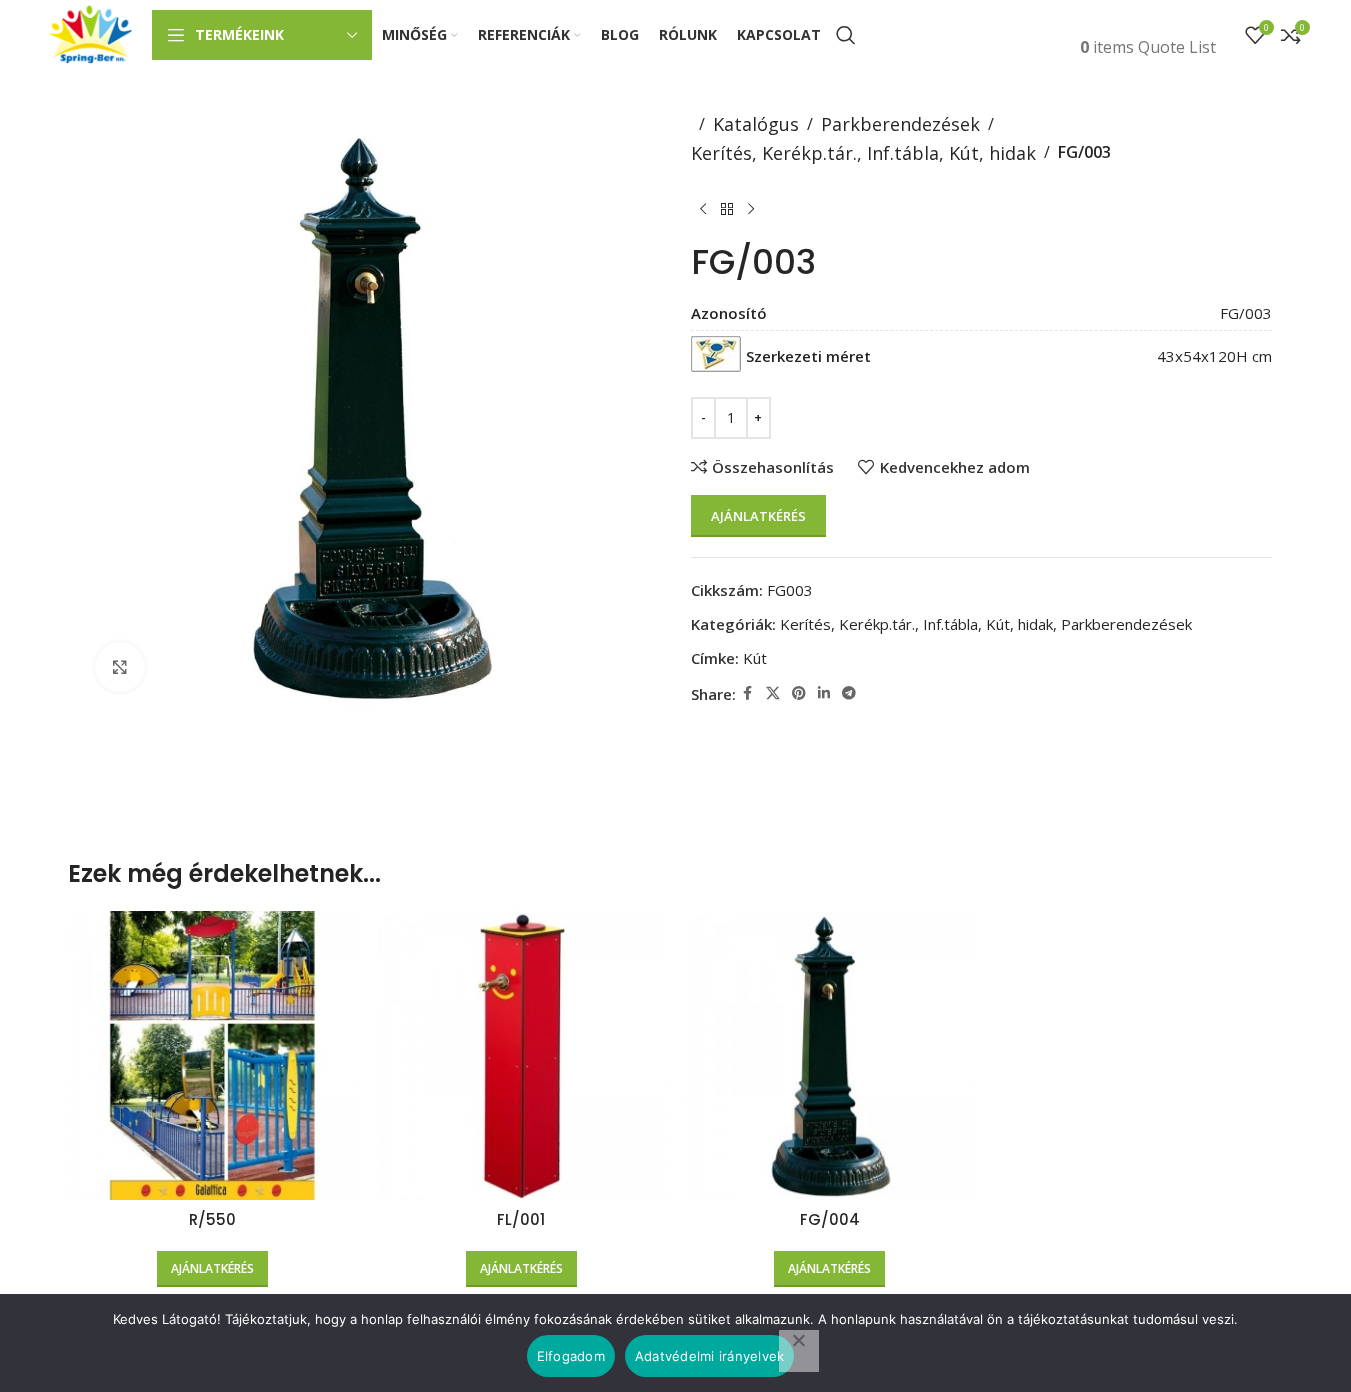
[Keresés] (846, 35)
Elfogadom (571, 1356)
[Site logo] (90, 33)
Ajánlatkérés (758, 516)
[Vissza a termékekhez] (727, 210)
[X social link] (773, 693)
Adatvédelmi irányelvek (710, 1356)
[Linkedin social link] (824, 693)
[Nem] (799, 1351)
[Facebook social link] (748, 693)
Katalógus (756, 124)
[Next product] (751, 210)
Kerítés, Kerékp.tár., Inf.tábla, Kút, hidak (863, 153)
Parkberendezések (900, 124)
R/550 (212, 1219)
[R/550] (212, 1055)
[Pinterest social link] (799, 693)
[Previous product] (703, 210)
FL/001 (521, 1219)
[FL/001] (521, 1055)
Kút (755, 658)
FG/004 (830, 1219)
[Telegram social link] (849, 693)
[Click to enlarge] (120, 667)
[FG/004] (830, 1055)
